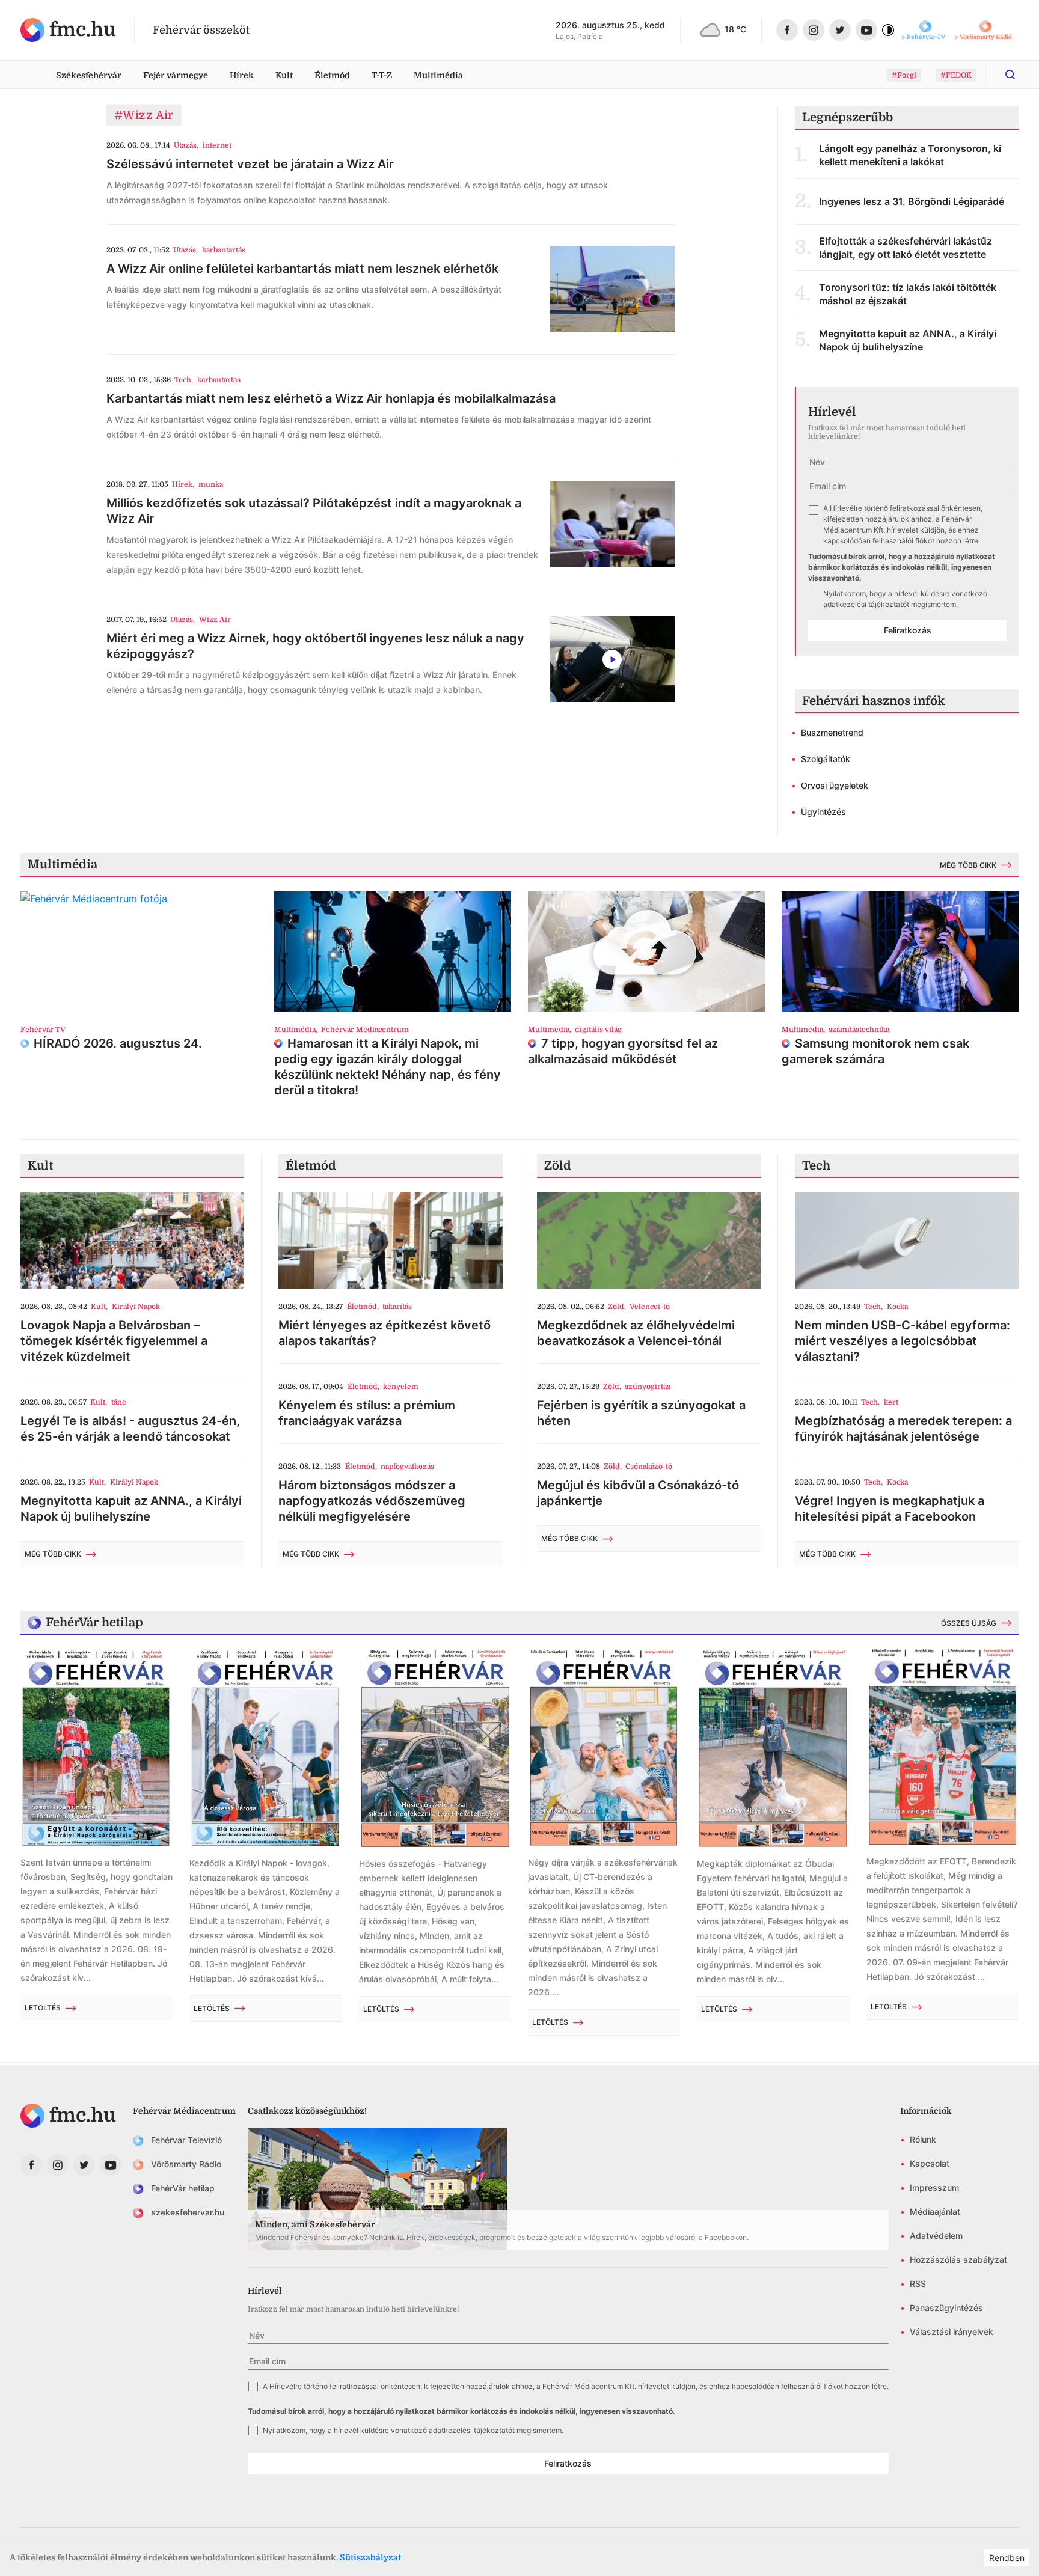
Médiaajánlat (935, 2211)
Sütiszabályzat (370, 2557)
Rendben (1007, 2558)
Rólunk (923, 2139)
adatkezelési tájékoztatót (866, 604)
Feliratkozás (908, 630)
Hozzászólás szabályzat (958, 2260)
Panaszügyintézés (946, 2308)
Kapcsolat (930, 2163)
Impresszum (934, 2187)
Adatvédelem (936, 2236)
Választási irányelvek (952, 2332)
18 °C (735, 29)
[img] (68, 30)
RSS (918, 2284)
